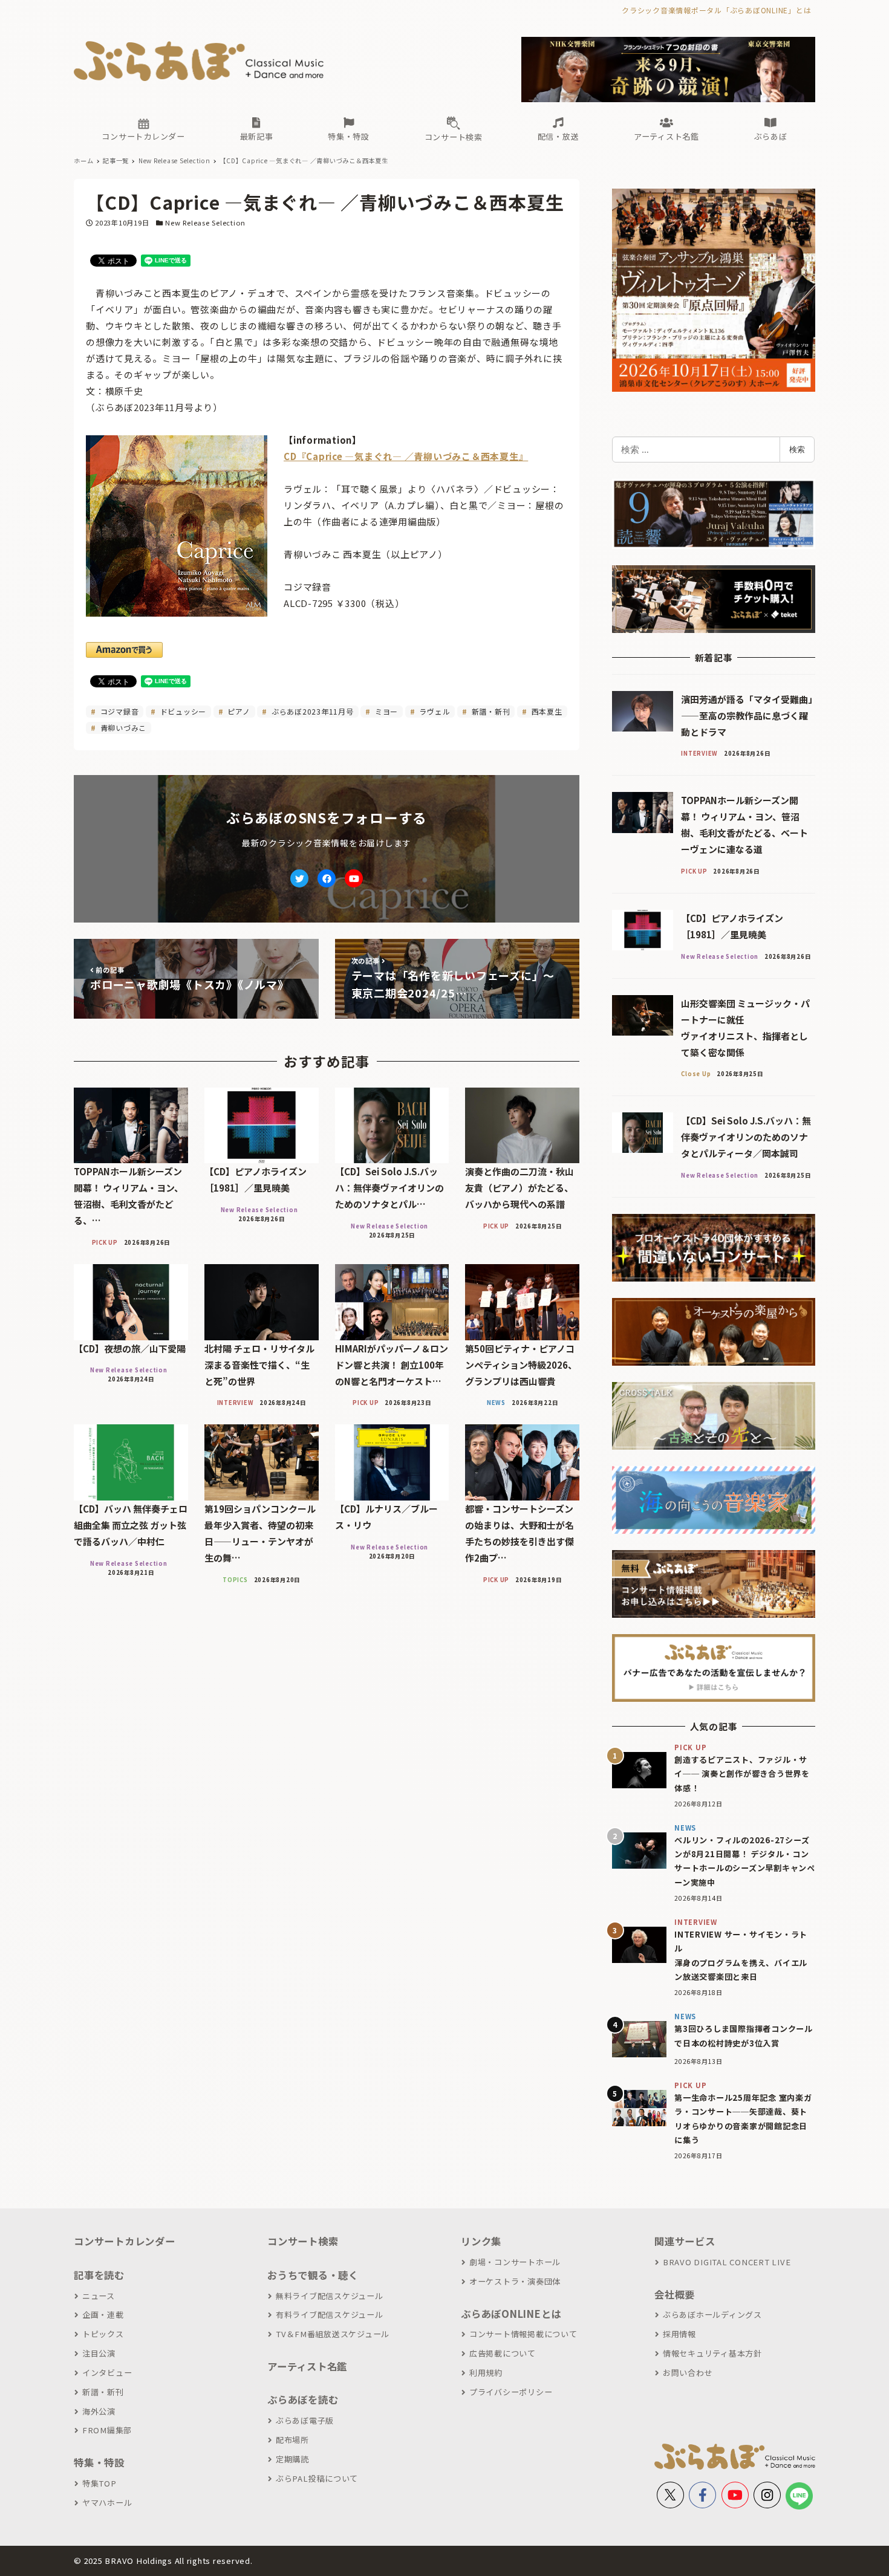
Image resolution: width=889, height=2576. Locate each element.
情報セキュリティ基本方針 (712, 2353)
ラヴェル (434, 711)
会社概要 (675, 2294)
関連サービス (685, 2241)
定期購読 (292, 2459)
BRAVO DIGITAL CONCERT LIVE (727, 2262)
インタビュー (107, 2373)
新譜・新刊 (490, 711)
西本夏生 (546, 711)
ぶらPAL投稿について (317, 2478)
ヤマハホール (107, 2503)
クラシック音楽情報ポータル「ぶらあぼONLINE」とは (716, 10)
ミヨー (385, 711)
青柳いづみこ (122, 728)
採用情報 (679, 2334)
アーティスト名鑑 (307, 2366)
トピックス (103, 2334)
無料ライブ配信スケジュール (330, 2296)
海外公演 (99, 2411)
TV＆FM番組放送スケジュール (333, 2334)
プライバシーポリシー (511, 2392)
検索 (797, 449)
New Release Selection (205, 222)
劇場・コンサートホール (515, 2262)
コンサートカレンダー (125, 2241)
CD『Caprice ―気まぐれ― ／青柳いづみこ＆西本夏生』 (406, 456)
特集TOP (99, 2483)
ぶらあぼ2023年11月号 (311, 711)
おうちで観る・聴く (313, 2275)
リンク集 (481, 2241)
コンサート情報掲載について (523, 2334)
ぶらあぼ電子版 (305, 2420)
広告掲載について (503, 2353)
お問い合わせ (688, 2373)
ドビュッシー (182, 711)
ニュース (99, 2296)
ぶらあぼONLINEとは (511, 2314)
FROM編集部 (107, 2430)
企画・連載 (103, 2315)
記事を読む (99, 2275)
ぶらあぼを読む (303, 2399)
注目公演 (99, 2353)
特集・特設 (99, 2462)
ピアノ (238, 711)
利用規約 (486, 2373)
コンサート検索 (303, 2241)
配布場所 (292, 2440)
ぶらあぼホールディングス (712, 2315)
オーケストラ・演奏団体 (515, 2281)
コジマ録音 (119, 711)
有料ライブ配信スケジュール (330, 2315)
